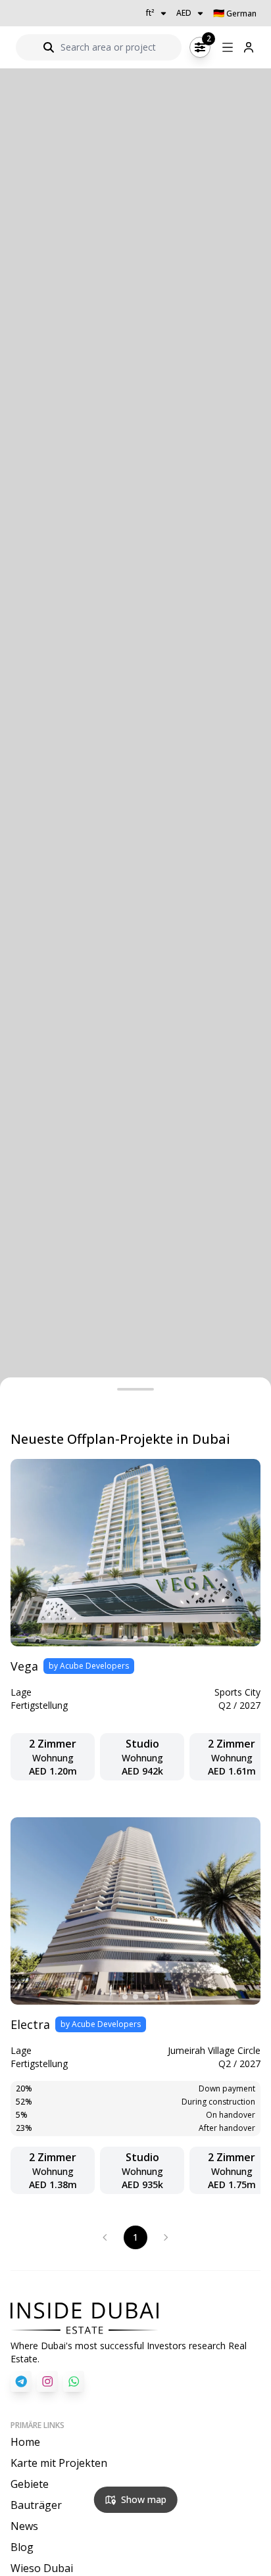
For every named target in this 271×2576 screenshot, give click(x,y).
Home (25, 2442)
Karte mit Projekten (59, 2463)
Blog (22, 2547)
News (24, 2526)
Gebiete (30, 2484)
